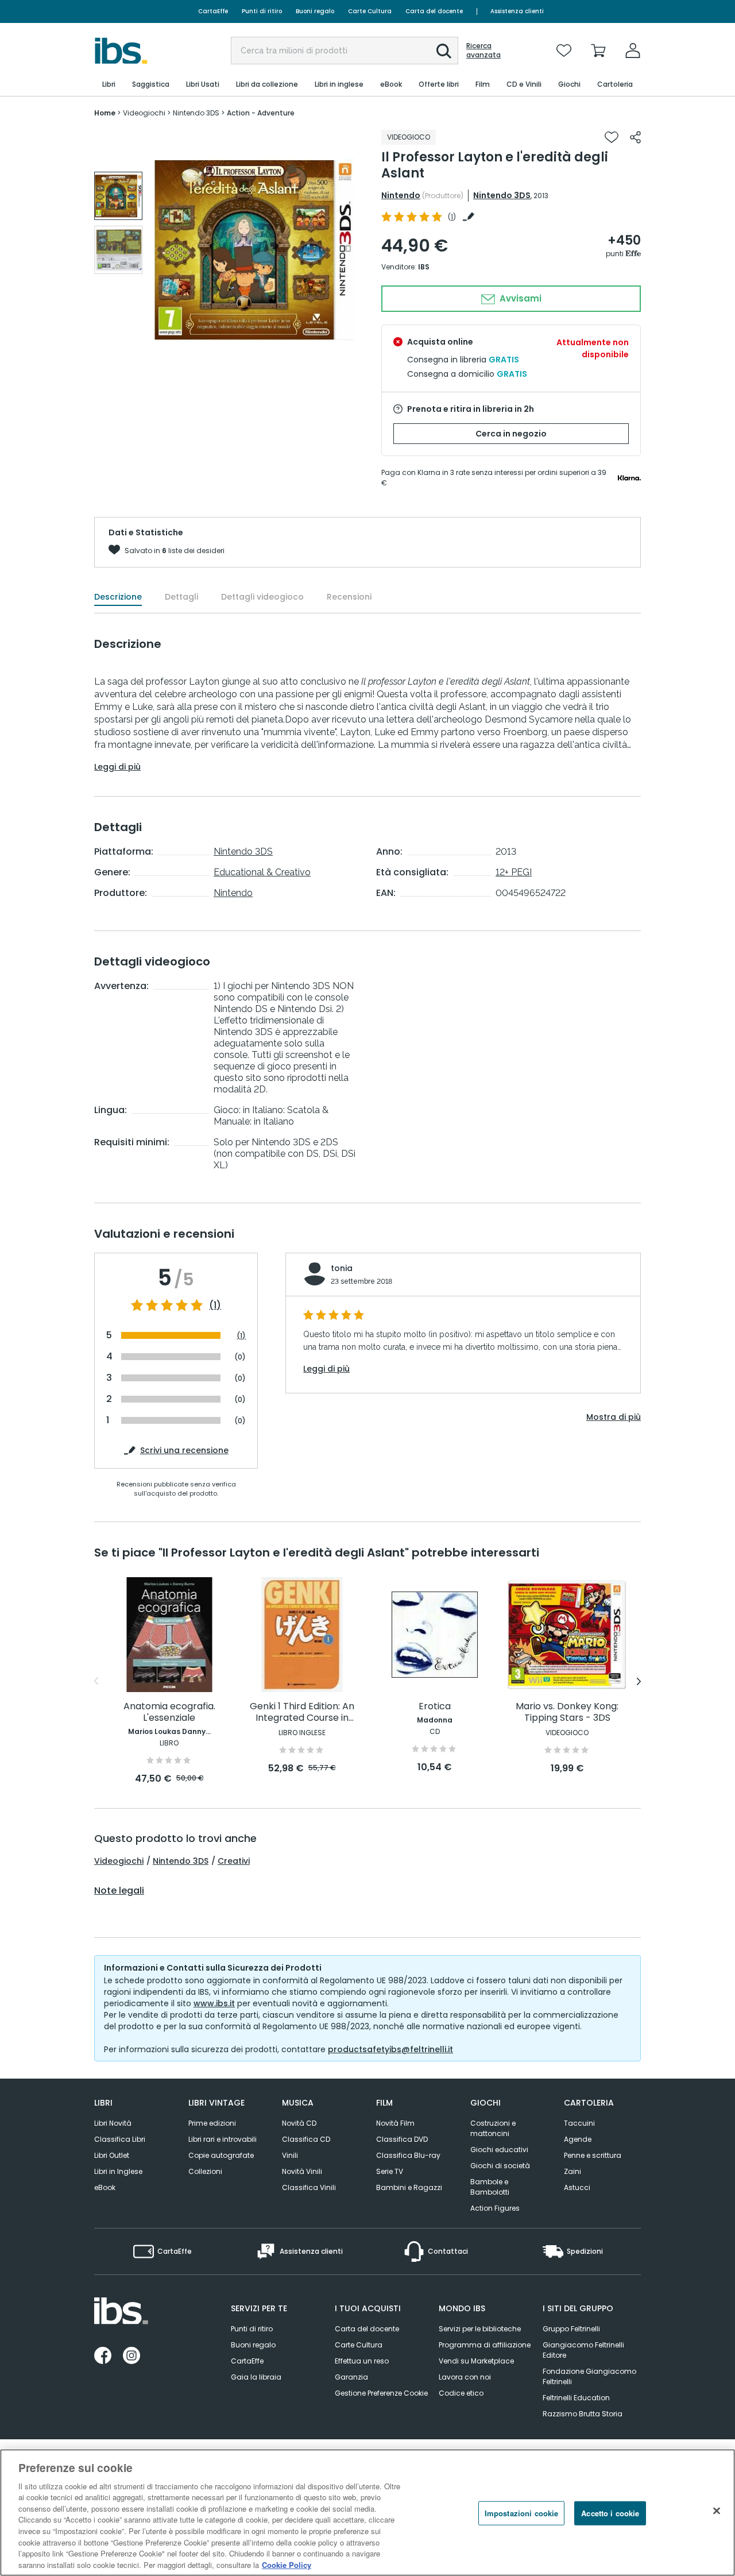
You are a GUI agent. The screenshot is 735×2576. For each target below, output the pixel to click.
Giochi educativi (499, 2150)
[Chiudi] (717, 2511)
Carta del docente (434, 11)
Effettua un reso (362, 2361)
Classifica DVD (402, 2139)
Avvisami (519, 298)
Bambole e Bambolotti (490, 2187)
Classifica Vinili (309, 2187)
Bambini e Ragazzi (409, 2187)
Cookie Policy (287, 2564)
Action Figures (495, 2208)
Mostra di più (614, 1417)
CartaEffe (213, 11)
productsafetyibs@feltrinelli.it (390, 2049)
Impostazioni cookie (521, 2513)
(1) (215, 1306)
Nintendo (401, 195)
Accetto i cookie (610, 2513)
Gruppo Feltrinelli (571, 2329)
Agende (578, 2139)
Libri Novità (113, 2123)
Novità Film (395, 2123)
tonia (342, 1268)
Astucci (577, 2187)
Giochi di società (500, 2166)
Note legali (119, 1891)
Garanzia (351, 2377)
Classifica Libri (120, 2139)
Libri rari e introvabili (223, 2139)
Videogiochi (119, 1861)
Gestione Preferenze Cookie (381, 2393)
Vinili (290, 2155)
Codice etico (461, 2393)
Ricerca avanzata (483, 51)
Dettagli (181, 597)
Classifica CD (306, 2139)
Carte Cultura (370, 11)
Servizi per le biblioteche (480, 2329)
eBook (105, 2187)
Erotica (435, 1707)
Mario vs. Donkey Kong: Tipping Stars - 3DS (567, 1712)
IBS (424, 267)
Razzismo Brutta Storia (583, 2414)
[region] (367, 2513)
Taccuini (579, 2123)
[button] (444, 51)
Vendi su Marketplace (476, 2361)
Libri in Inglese (118, 2171)
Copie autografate (221, 2155)
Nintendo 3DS (502, 195)
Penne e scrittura (593, 2155)
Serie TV (390, 2171)
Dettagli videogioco (262, 597)
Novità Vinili (302, 2171)
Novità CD (299, 2123)
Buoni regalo (315, 11)
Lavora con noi (465, 2377)
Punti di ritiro (262, 11)
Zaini (572, 2171)
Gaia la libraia (256, 2377)
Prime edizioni (212, 2123)
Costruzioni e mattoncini (493, 2128)
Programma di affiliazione (485, 2345)
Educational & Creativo (262, 872)
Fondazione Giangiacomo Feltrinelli (589, 2376)
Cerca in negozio (511, 434)
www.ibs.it (214, 2003)
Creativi (234, 1861)
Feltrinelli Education (576, 2398)
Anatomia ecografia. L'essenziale (169, 1712)
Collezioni (205, 2171)
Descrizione (118, 597)
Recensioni (349, 597)
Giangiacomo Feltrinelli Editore (583, 2350)
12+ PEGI (514, 872)
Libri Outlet (112, 2155)
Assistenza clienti (517, 11)
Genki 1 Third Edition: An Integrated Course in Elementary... (302, 1712)
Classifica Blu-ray (408, 2155)
